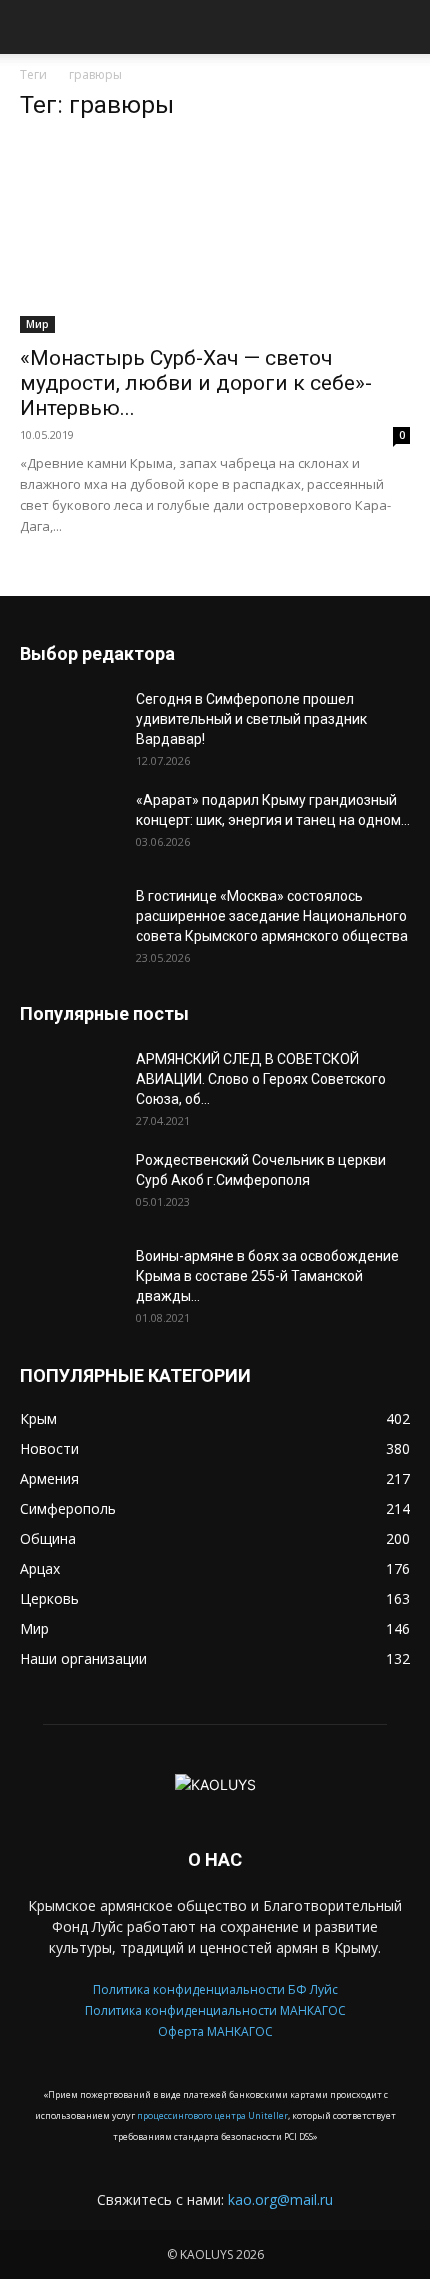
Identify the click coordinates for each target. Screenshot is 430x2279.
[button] (34, 33)
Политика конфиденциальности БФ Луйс (215, 1989)
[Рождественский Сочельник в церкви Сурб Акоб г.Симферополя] (70, 1185)
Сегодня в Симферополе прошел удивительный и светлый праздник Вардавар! (251, 719)
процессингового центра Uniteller (212, 2115)
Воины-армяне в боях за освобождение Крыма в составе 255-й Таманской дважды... (267, 1276)
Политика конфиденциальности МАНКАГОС (215, 2010)
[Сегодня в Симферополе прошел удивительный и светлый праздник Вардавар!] (70, 724)
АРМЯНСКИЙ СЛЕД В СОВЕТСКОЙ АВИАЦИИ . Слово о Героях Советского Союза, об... (261, 1079)
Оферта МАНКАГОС (215, 2031)
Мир (37, 324)
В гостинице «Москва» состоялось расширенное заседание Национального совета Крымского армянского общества (272, 916)
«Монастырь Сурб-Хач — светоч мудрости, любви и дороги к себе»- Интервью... (196, 383)
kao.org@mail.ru (280, 2199)
